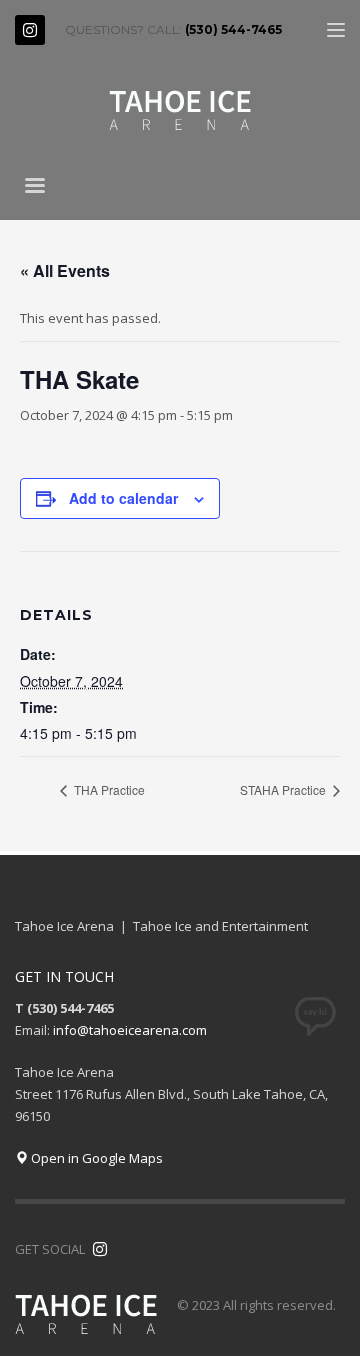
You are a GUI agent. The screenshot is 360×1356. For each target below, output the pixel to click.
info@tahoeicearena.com (130, 1030)
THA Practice (108, 789)
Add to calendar (123, 498)
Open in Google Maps (95, 1158)
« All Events (65, 270)
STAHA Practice (284, 789)
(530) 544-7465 (233, 29)
